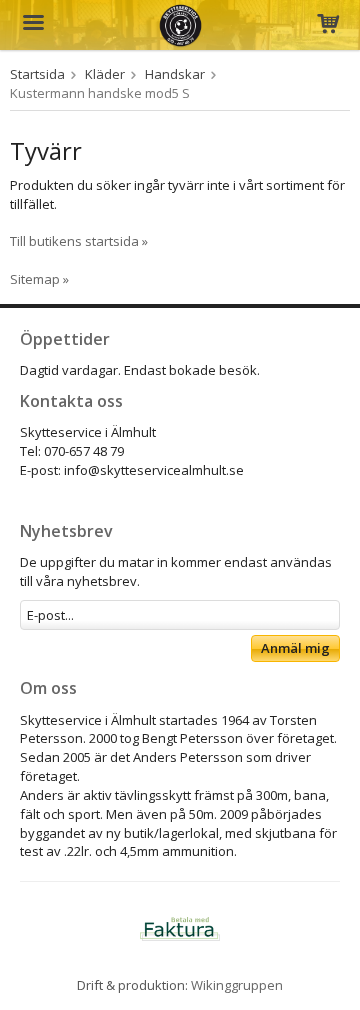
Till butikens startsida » (79, 241)
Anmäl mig (295, 648)
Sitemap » (39, 279)
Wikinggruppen (237, 985)
